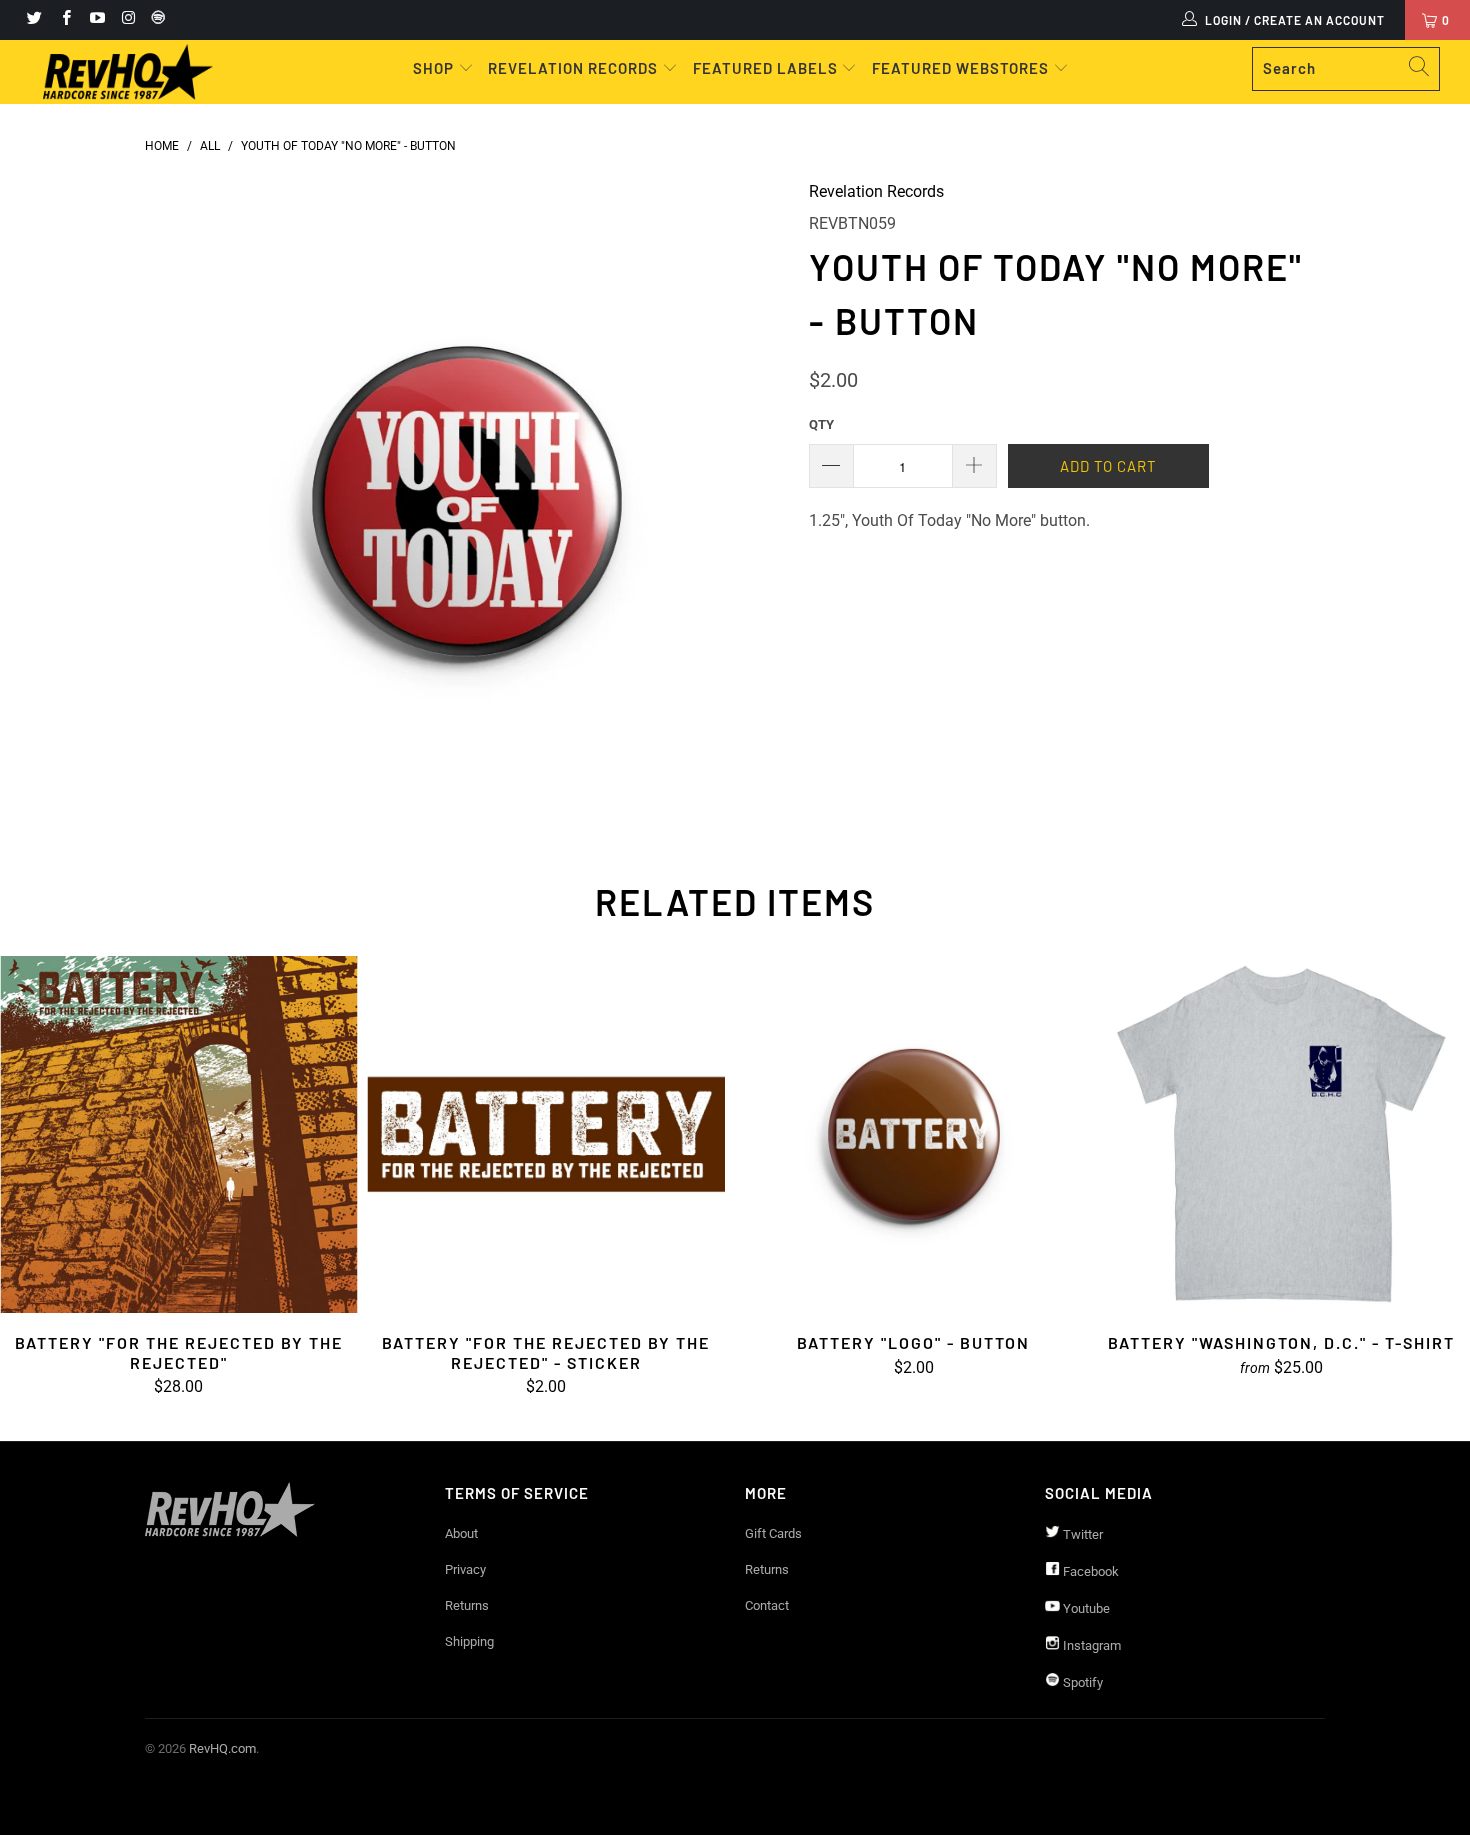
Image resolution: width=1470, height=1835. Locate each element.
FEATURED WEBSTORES (962, 68)
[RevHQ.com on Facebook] (64, 20)
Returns (467, 1605)
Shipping (469, 1641)
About (461, 1533)
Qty (821, 424)
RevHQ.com (222, 1748)
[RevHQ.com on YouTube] (96, 20)
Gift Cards (773, 1533)
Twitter (1081, 1534)
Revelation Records (876, 191)
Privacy (465, 1569)
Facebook (1089, 1571)
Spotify (1081, 1682)
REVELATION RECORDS (573, 68)
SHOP (435, 68)
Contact (767, 1605)
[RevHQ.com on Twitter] (33, 20)
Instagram (1090, 1645)
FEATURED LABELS (765, 68)
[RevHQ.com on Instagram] (127, 20)
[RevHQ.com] (127, 72)
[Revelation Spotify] (155, 20)
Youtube (1085, 1608)
